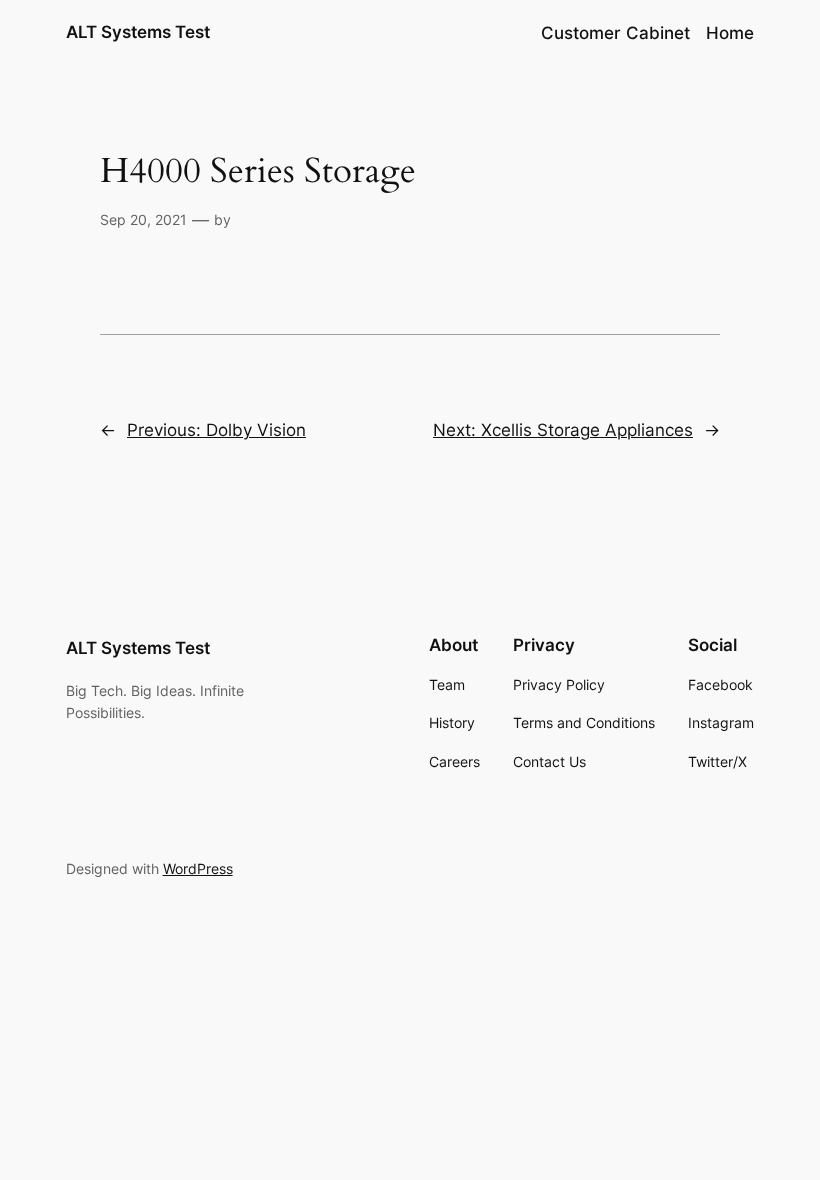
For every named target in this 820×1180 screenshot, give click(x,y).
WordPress (198, 868)
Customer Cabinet (615, 33)
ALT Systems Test (138, 32)
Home (730, 33)
